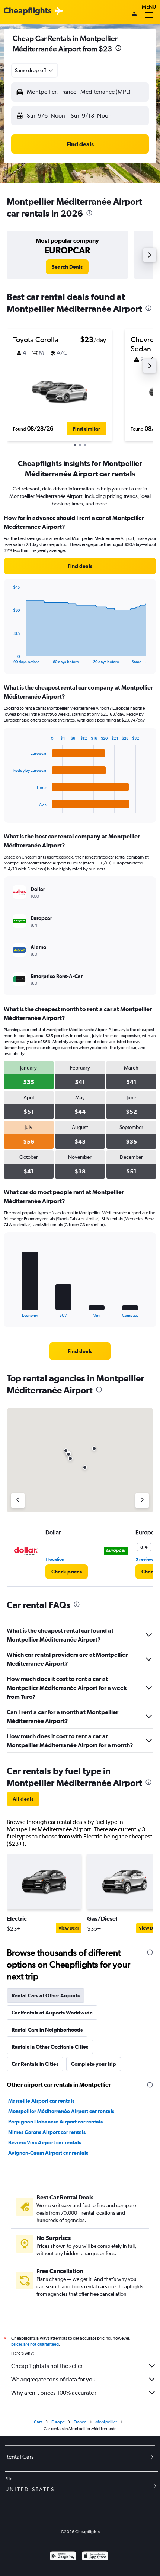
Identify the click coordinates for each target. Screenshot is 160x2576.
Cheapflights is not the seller (47, 2366)
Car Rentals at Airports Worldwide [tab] (52, 2013)
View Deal (68, 1928)
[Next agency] (142, 1500)
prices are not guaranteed (35, 2344)
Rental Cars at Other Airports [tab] (46, 1995)
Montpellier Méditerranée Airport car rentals (61, 2111)
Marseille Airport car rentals (41, 2101)
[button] (118, 49)
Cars (38, 2422)
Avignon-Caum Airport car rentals (48, 2153)
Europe (58, 2422)
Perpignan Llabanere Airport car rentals (55, 2122)
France (80, 2422)
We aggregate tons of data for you (53, 2379)
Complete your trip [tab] (94, 2064)
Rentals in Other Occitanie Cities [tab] (50, 2047)
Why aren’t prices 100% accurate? (54, 2393)
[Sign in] (134, 15)
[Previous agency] (18, 1500)
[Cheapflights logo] (28, 11)
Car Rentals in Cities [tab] (35, 2064)
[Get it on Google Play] (63, 2557)
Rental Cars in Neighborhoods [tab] (47, 2030)
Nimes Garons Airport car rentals (47, 2132)
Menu (149, 7)
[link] (67, 267)
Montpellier (106, 2422)
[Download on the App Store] (95, 2557)
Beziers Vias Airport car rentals (45, 2142)
